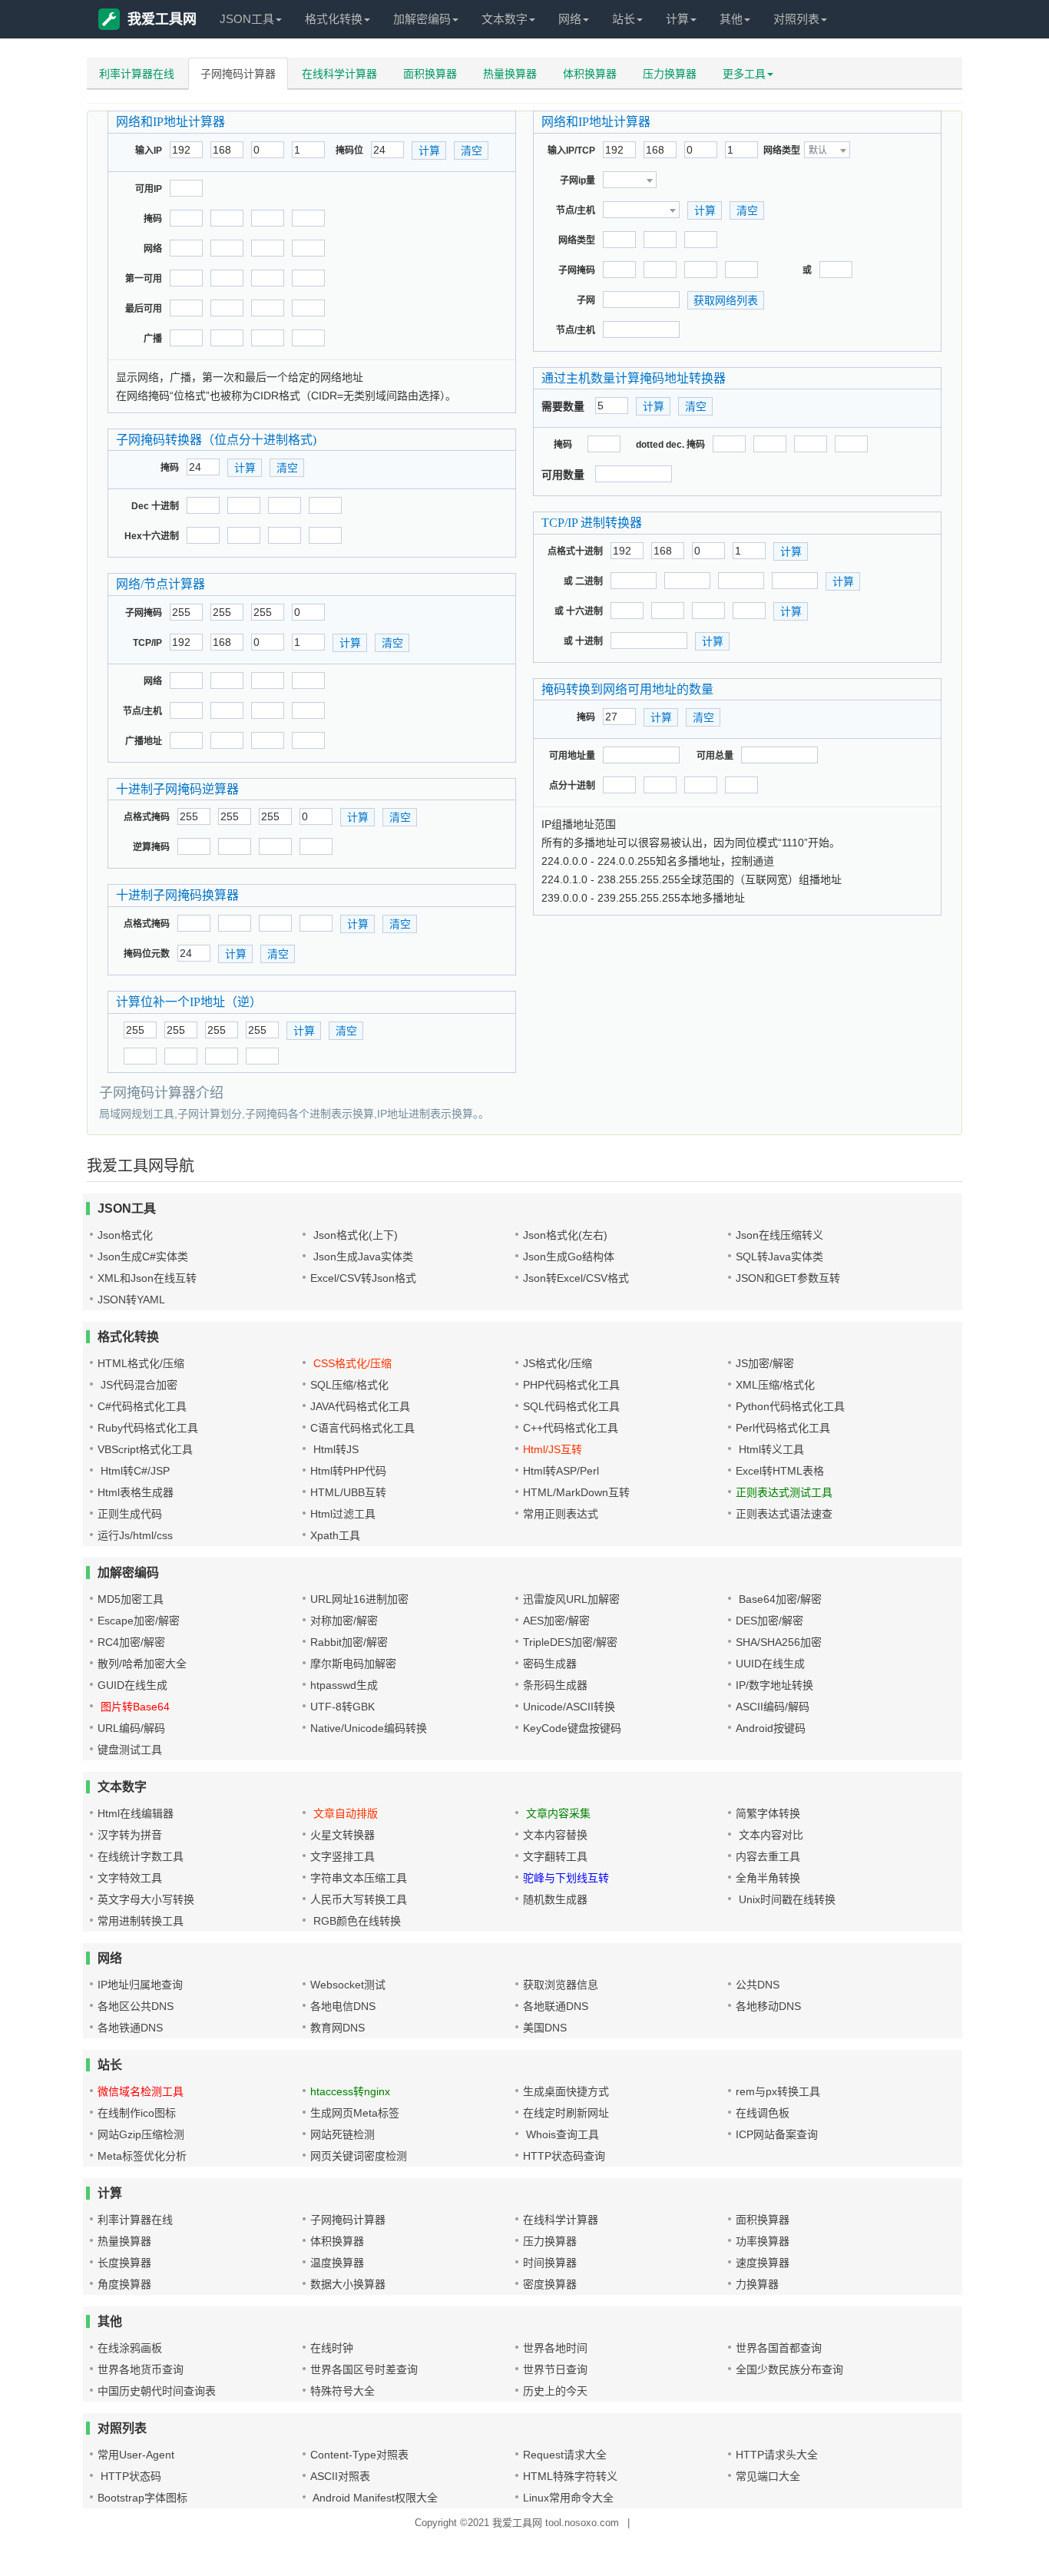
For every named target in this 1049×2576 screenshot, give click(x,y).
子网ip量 (577, 180)
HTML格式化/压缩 (141, 1363)
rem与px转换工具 (778, 2091)
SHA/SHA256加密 (779, 1642)
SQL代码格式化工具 (571, 1406)
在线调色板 (763, 2113)
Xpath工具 (335, 1535)
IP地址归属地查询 (140, 1985)
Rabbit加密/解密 (349, 1642)
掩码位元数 (147, 954)
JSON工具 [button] (247, 19)
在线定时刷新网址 (566, 2113)
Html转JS (334, 1449)
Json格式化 (125, 1235)
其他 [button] (731, 19)
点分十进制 (572, 786)
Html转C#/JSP (134, 1471)
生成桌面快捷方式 (566, 2091)
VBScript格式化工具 (145, 1449)
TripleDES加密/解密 (570, 1642)
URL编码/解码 (131, 1728)
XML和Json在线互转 (147, 1278)
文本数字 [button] (505, 19)
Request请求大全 (565, 2455)
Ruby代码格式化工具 (148, 1428)
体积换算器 (590, 74)
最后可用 (144, 309)
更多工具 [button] (744, 74)
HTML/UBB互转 (348, 1492)
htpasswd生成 (344, 1685)
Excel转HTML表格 (780, 1471)
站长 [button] (624, 19)
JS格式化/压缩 (558, 1363)
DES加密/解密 (769, 1621)
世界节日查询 (555, 2369)
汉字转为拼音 (130, 1835)
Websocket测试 (348, 1985)
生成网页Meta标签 (355, 2113)
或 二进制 (583, 581)
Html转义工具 (770, 1449)
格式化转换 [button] (334, 19)
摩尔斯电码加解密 (353, 1664)
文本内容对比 (769, 1835)
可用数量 (563, 475)
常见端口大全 (768, 2476)
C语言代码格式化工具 (362, 1428)
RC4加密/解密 (131, 1642)
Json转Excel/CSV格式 (576, 1278)
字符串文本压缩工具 (359, 1878)
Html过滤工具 (343, 1514)
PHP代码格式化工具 (571, 1385)
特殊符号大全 (342, 2391)
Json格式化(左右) (565, 1235)
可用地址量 (572, 756)
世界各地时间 (555, 2348)
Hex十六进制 (152, 536)
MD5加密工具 (131, 1599)
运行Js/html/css (135, 1535)
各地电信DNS (343, 2006)
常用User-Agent (136, 2455)
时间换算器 (550, 2263)
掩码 (153, 219)
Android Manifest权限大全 (374, 2498)
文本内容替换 (555, 1835)
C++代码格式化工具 (571, 1428)
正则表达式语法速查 (784, 1514)
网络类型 (782, 151)
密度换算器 (550, 2284)
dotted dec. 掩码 (670, 445)
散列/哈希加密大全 (142, 1664)
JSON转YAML (131, 1300)
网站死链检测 (342, 2134)
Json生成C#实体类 (143, 1257)
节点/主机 (142, 711)
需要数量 (563, 406)
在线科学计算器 (339, 74)
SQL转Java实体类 (779, 1257)
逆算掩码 (151, 847)
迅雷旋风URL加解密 (571, 1599)
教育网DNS (338, 2028)
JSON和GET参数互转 (788, 1278)
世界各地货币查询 (141, 2369)
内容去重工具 (768, 1856)
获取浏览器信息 (561, 1985)
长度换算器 (124, 2263)
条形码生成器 (555, 1685)
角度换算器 (124, 2284)
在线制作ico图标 (137, 2113)
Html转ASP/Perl (561, 1471)
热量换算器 (510, 74)
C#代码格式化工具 (142, 1406)
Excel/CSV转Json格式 (363, 1278)
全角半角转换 (768, 1878)
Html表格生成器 (136, 1492)
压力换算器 (670, 74)
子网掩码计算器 (238, 74)
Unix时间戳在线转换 (786, 1899)
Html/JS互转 (553, 1449)
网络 (153, 249)
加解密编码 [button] (422, 19)
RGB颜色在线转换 (356, 1921)
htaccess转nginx (350, 2091)
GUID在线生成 (132, 1685)
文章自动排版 (344, 1813)
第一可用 (144, 279)
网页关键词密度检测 (359, 2156)
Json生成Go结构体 (569, 1257)
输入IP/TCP (571, 151)
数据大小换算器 (348, 2284)
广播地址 (144, 741)
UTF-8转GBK (342, 1707)
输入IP (149, 151)
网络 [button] (570, 19)
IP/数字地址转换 (774, 1685)
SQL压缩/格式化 (349, 1385)
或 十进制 (583, 641)
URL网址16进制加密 (359, 1599)
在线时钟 (332, 2348)
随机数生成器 (555, 1899)
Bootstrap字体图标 (142, 2498)
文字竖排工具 (342, 1856)
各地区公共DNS (136, 2006)
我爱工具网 (162, 19)
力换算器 (757, 2284)
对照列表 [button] (796, 19)
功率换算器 (763, 2241)
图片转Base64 (134, 1707)
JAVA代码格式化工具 (360, 1406)
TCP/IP (147, 643)
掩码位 (349, 151)
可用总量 (715, 756)
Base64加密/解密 (779, 1599)
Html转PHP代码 (348, 1471)
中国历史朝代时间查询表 (157, 2391)
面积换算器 (430, 74)
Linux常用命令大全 (568, 2498)
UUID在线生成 (770, 1664)
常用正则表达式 (561, 1514)
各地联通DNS (556, 2006)
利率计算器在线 (137, 74)
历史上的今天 (555, 2391)
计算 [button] (677, 19)
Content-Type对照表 (359, 2455)
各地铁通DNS (130, 2028)
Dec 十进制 (155, 506)
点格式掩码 (147, 817)
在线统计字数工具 (141, 1856)
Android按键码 (771, 1728)
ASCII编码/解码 (773, 1707)
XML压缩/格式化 (775, 1385)
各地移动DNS (768, 2006)
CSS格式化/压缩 (351, 1363)
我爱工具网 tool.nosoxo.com (556, 2523)
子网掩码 (144, 613)
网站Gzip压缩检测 (141, 2134)
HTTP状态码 (129, 2476)
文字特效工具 (130, 1878)
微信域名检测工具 (141, 2091)
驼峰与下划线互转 (566, 1878)
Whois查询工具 (561, 2134)
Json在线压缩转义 (779, 1235)
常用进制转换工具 (141, 1921)
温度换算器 (337, 2263)
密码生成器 (550, 1664)
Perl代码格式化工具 (783, 1428)
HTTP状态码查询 (564, 2156)
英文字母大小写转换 (146, 1899)
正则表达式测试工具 (784, 1492)
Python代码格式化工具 (790, 1406)
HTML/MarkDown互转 (576, 1492)
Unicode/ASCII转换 (569, 1707)
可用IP (149, 189)
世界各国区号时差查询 (364, 2369)
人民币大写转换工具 (359, 1899)
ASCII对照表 (340, 2476)
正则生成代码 (130, 1514)
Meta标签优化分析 (142, 2156)
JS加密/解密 (765, 1363)
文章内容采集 (557, 1813)
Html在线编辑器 (136, 1813)
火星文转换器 (342, 1835)
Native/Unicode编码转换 (369, 1728)
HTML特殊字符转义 (570, 2476)
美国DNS (545, 2028)
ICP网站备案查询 (777, 2134)
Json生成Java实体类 (362, 1257)
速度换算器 (763, 2263)
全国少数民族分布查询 (789, 2369)
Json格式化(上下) (354, 1235)
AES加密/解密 (556, 1621)
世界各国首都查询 (779, 2348)
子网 (586, 300)
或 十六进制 (579, 611)
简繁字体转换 (768, 1813)
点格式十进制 (575, 551)
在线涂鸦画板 (130, 2348)
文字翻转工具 (555, 1856)
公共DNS (758, 1985)
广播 (153, 339)
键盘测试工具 (130, 1750)
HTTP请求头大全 (777, 2455)
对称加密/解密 (344, 1621)
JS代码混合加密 (137, 1385)
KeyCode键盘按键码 (572, 1728)
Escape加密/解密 (139, 1621)
